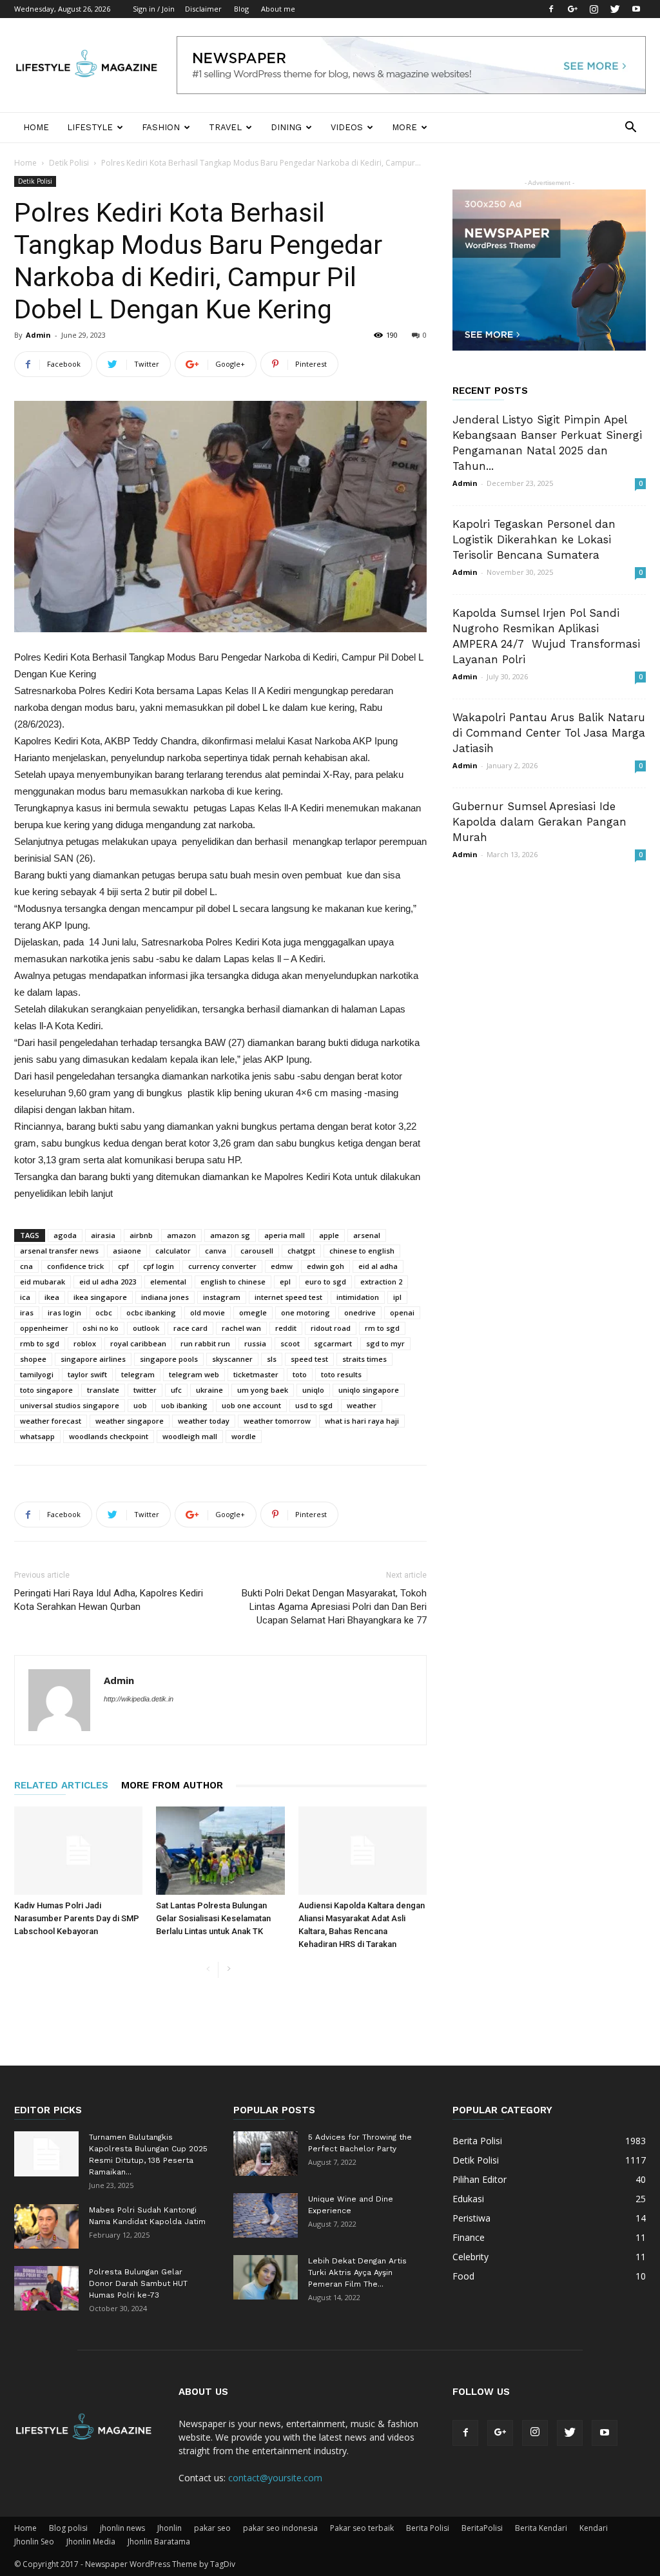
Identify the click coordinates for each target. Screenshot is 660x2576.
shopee (33, 1359)
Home (36, 127)
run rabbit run (205, 1343)
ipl (397, 1297)
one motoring (306, 1312)
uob (140, 1405)
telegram (138, 1374)
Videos (347, 127)
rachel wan (241, 1328)
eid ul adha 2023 (108, 1282)
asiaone (127, 1251)
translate (103, 1390)
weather (362, 1405)
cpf (123, 1266)
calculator (173, 1251)
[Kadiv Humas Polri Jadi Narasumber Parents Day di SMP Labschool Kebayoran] (78, 1851)
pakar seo (212, 2528)
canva (216, 1251)
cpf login (159, 1266)
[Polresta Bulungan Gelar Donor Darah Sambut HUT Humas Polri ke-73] (46, 2288)
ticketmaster (256, 1374)
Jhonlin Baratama (159, 2542)
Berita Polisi (428, 2528)
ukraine (209, 1390)
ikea (52, 1297)
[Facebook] (551, 9)
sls (272, 1359)
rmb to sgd (40, 1343)
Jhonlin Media (91, 2542)
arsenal (367, 1235)
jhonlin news (122, 2528)
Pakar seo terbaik (362, 2528)
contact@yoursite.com (275, 2478)
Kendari (594, 2528)
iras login (64, 1312)
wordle (244, 1436)
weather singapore (130, 1421)
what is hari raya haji (362, 1421)
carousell (257, 1251)
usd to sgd (314, 1405)
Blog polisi (68, 2528)
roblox (85, 1343)
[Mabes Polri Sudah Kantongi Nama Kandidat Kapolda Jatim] (46, 2226)
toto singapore (46, 1390)
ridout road (331, 1328)
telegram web (194, 1374)
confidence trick (75, 1266)
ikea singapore (100, 1297)
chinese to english (362, 1251)
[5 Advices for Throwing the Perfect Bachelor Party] (266, 2154)
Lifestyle (90, 127)
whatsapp (37, 1436)
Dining (286, 127)
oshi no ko (101, 1328)
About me (278, 9)
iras (27, 1312)
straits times (364, 1359)
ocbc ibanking (151, 1312)
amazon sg (230, 1235)
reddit (286, 1328)
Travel (225, 127)
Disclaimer (203, 9)
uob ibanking (184, 1405)
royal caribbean (138, 1343)
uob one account (251, 1405)
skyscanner (232, 1359)
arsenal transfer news (59, 1251)
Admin (38, 335)
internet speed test (288, 1297)
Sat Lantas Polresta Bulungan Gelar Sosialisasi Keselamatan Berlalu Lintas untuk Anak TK (213, 1918)
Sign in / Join (154, 9)
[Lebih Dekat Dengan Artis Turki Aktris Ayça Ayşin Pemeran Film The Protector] (266, 2277)
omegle (253, 1312)
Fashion (161, 127)
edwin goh (325, 1266)
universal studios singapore (70, 1405)
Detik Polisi (69, 163)
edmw (282, 1266)
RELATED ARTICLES (61, 1785)
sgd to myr (385, 1343)
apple (329, 1235)
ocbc (104, 1312)
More (404, 127)
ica (25, 1297)
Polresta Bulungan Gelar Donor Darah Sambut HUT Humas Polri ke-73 (138, 2283)
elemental (168, 1282)
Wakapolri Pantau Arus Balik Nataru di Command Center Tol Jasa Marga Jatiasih (549, 733)
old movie (208, 1312)
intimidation (358, 1297)
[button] (630, 129)
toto (300, 1374)
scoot (290, 1343)
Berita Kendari (541, 2528)
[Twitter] (615, 9)
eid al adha (378, 1266)
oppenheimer (44, 1328)
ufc (176, 1390)
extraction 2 (381, 1282)
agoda (65, 1235)
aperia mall (285, 1235)
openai (402, 1312)
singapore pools (169, 1359)
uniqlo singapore (369, 1390)
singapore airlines (93, 1359)
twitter (145, 1390)
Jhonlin (170, 2528)
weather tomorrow (277, 1421)
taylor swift (87, 1374)
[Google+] (572, 9)
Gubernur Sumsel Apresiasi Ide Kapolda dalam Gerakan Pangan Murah (539, 822)
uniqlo (313, 1390)
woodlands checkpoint (109, 1436)
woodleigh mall (190, 1436)
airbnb (141, 1235)
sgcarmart (333, 1343)
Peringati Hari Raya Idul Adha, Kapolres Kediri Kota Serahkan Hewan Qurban (109, 1600)
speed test (309, 1359)
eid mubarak (43, 1282)
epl (285, 1282)
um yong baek (263, 1390)
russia (255, 1343)
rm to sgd (382, 1328)
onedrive (360, 1312)
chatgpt (301, 1251)
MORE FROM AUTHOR (172, 1785)
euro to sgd (325, 1282)
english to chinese (233, 1282)
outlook (146, 1328)
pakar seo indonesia (280, 2528)
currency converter (222, 1266)
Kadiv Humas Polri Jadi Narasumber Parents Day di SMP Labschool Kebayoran (77, 1918)
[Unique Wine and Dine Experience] (266, 2215)
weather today (204, 1421)
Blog (241, 9)
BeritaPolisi (482, 2528)
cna (26, 1266)
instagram (222, 1297)
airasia (103, 1235)
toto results (341, 1374)
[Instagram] (594, 9)
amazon (181, 1235)
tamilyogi (37, 1374)
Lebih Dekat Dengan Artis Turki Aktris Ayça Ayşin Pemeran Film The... (357, 2272)
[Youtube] (636, 9)
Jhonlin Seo (34, 2542)
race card (190, 1328)
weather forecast (51, 1421)
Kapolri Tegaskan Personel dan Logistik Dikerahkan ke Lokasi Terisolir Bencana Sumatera (534, 539)
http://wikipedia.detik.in (139, 1699)
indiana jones (165, 1297)
